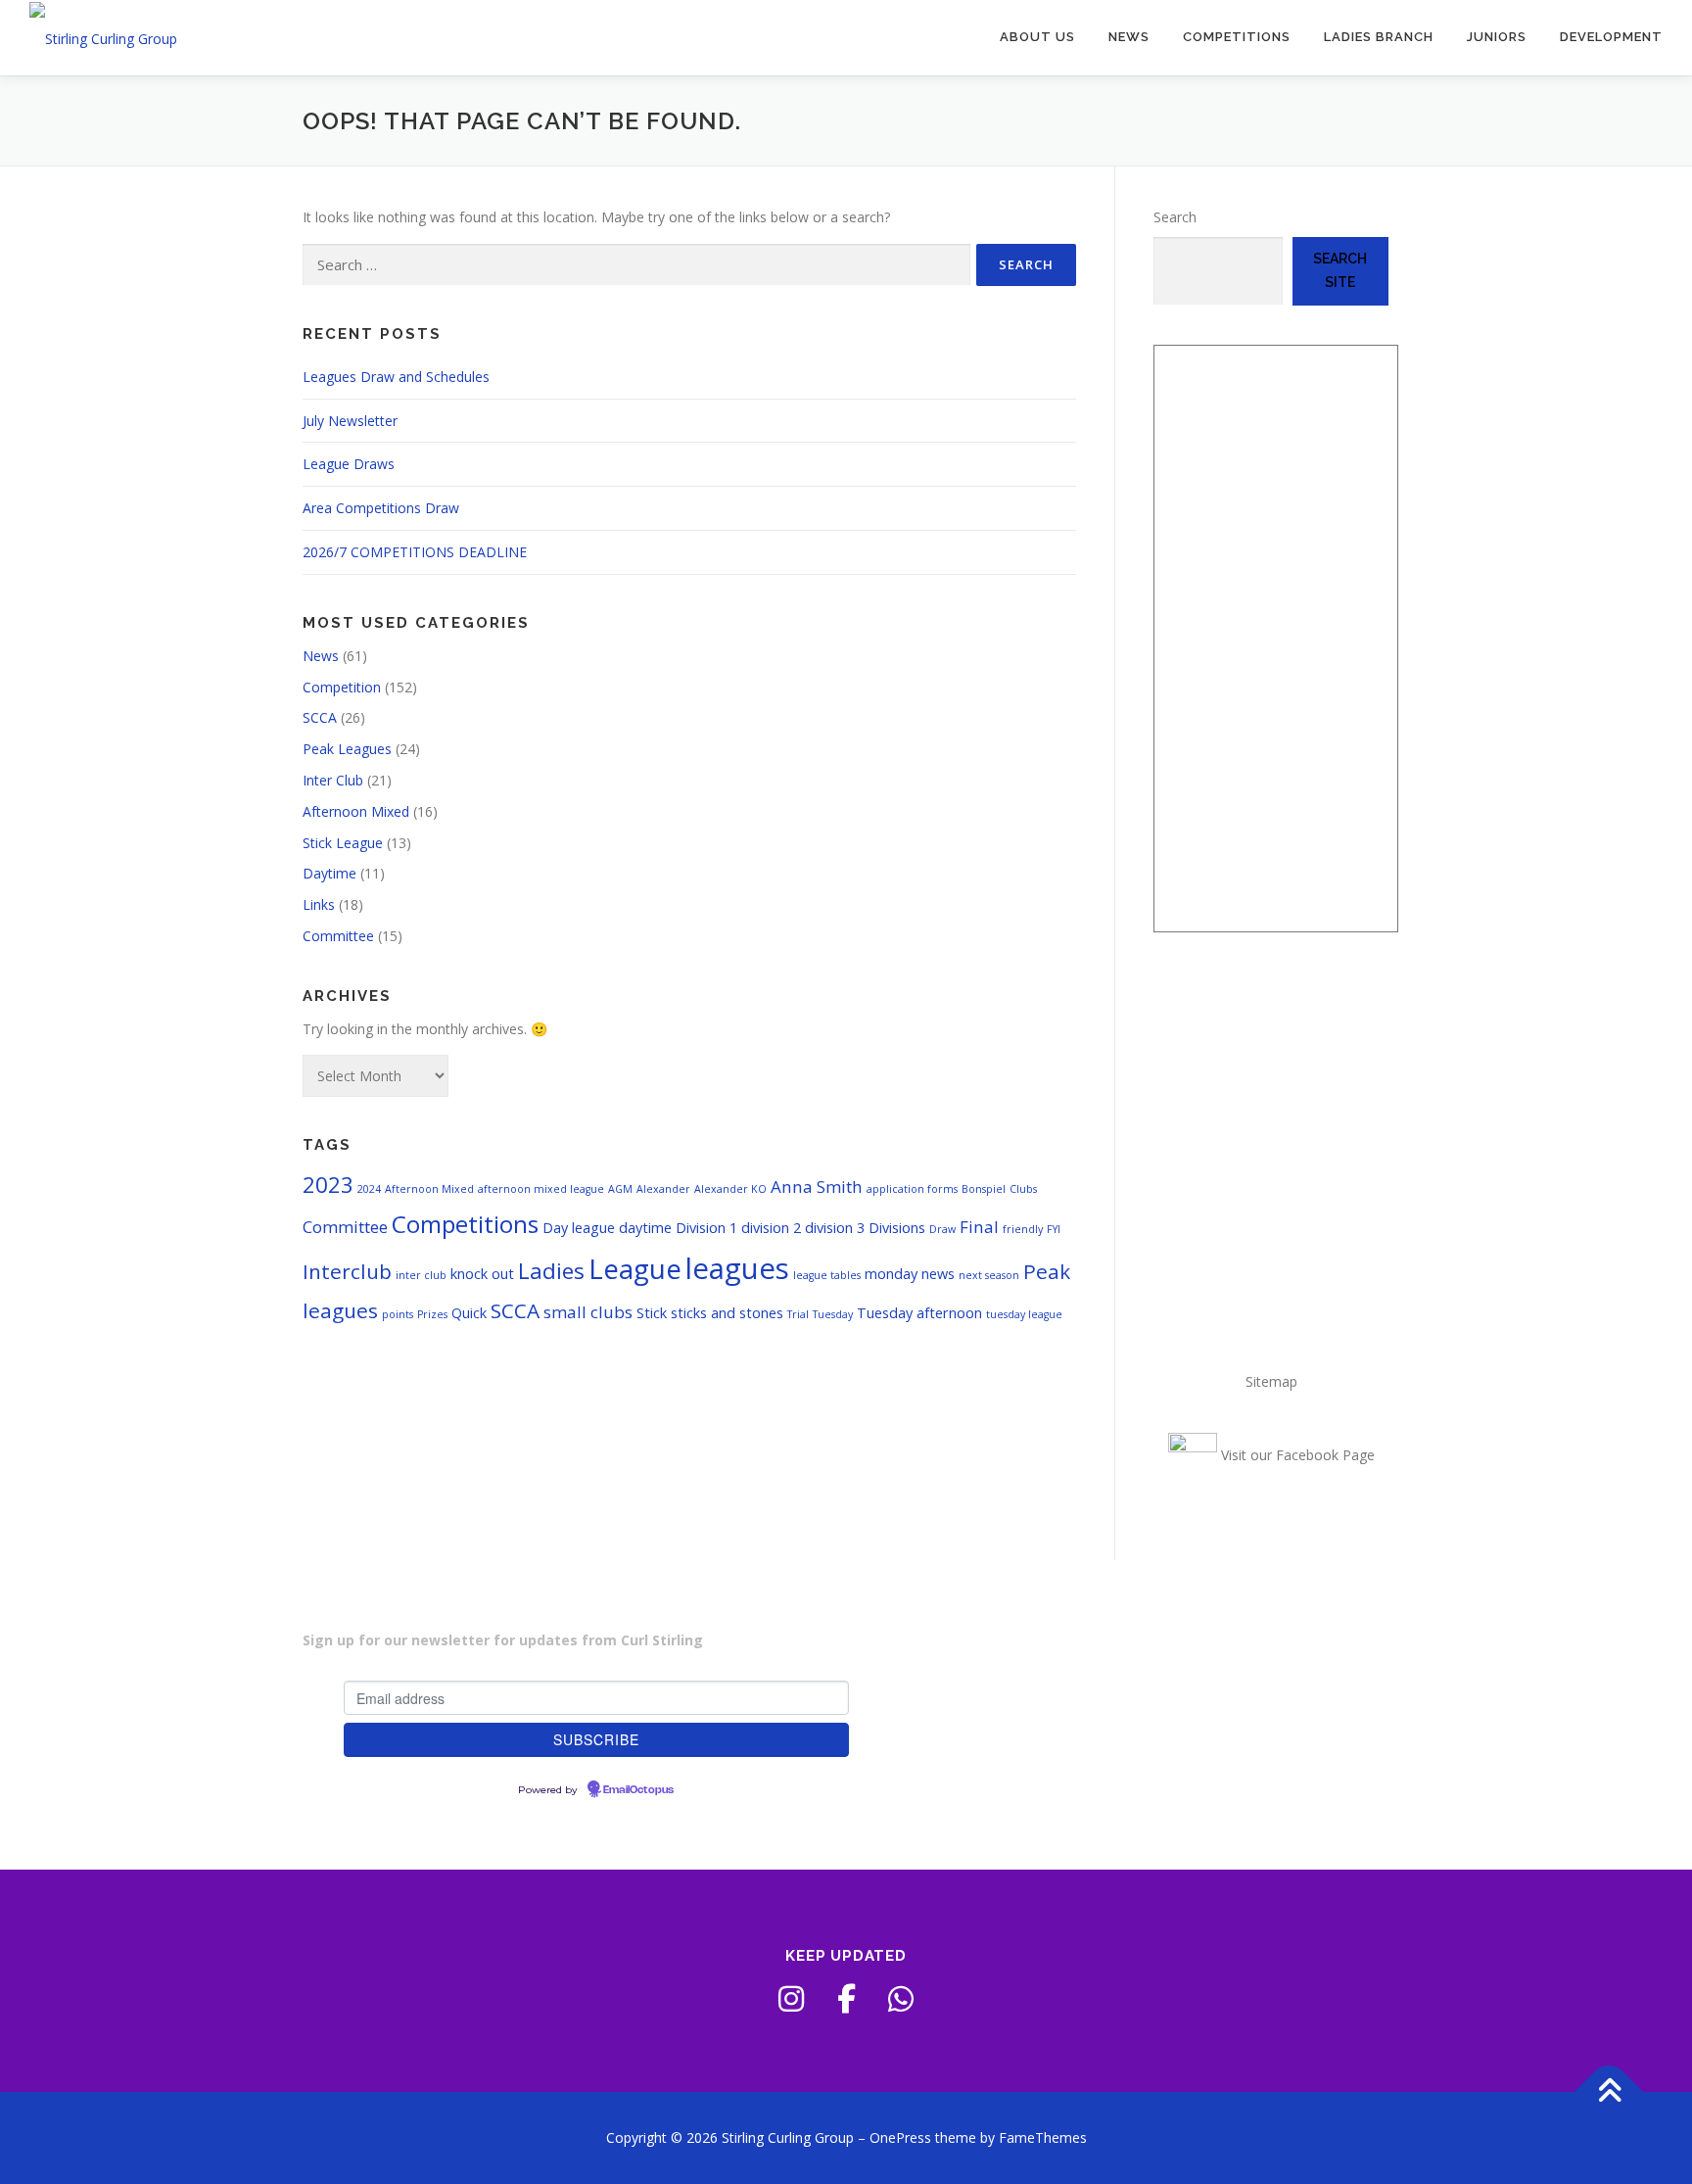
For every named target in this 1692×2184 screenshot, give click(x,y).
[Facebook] (846, 1999)
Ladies (551, 1271)
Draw (942, 1229)
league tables (827, 1275)
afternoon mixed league (541, 1189)
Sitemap (1271, 1381)
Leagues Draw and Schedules (396, 377)
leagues (737, 1268)
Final (979, 1227)
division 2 (771, 1228)
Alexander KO (730, 1189)
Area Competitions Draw (381, 508)
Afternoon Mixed (356, 811)
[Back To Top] (1609, 2092)
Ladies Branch (1379, 37)
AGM (620, 1189)
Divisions (897, 1228)
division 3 (835, 1228)
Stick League (343, 843)
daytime (645, 1228)
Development (1611, 37)
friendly (1023, 1229)
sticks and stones (727, 1313)
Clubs (1023, 1189)
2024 (369, 1189)
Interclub (347, 1271)
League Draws (349, 464)
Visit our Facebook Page (1296, 1455)
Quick (469, 1313)
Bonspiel (984, 1189)
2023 (328, 1185)
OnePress (900, 2137)
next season (989, 1275)
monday (891, 1274)
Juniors (1497, 37)
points (398, 1314)
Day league (579, 1228)
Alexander (663, 1189)
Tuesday (833, 1314)
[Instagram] (791, 1999)
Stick (652, 1313)
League (635, 1268)
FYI (1054, 1229)
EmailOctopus (638, 1790)
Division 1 (706, 1228)
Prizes (432, 1314)
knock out (482, 1274)
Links (319, 904)
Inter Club (333, 780)
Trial (798, 1314)
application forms (912, 1189)
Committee (338, 936)
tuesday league (1024, 1314)
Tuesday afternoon (919, 1313)
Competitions (1237, 37)
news (938, 1274)
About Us (1037, 37)
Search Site (1340, 270)
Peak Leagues (347, 749)
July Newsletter (350, 421)
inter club (421, 1275)
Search (1175, 217)
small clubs (588, 1312)
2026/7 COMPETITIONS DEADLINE (415, 552)
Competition (342, 687)
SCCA (320, 717)
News (1129, 37)
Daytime (329, 873)
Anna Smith (817, 1187)
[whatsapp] (901, 1999)
